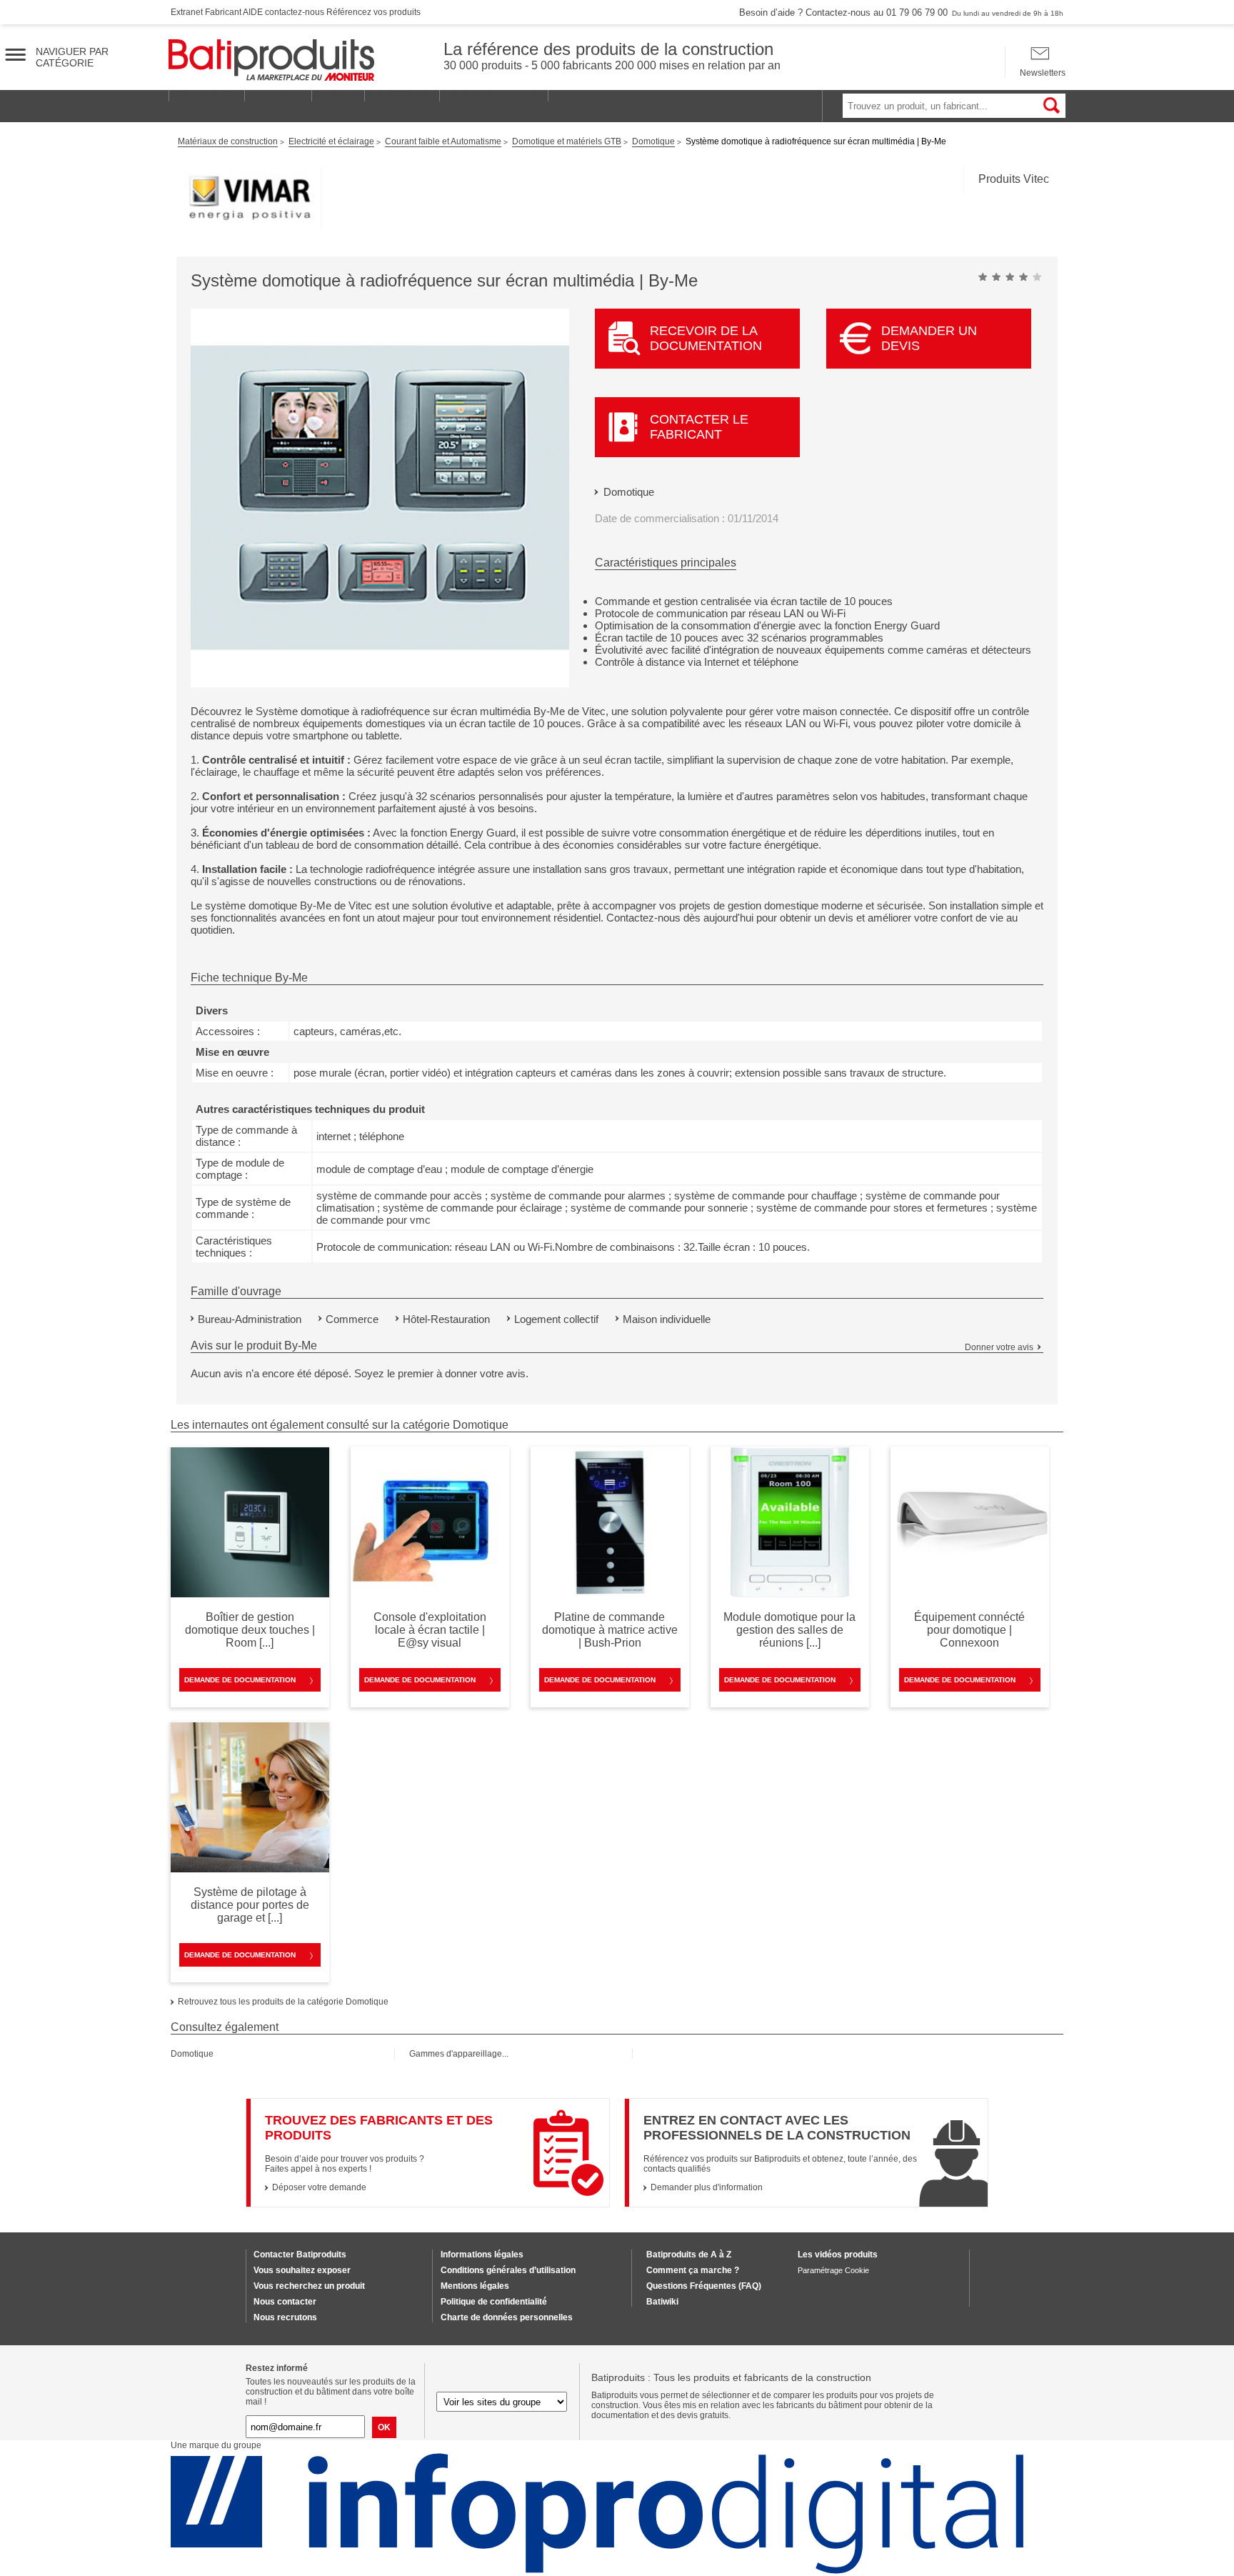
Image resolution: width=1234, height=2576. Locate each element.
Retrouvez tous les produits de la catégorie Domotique (283, 2002)
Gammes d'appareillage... (459, 2054)
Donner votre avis (999, 1347)
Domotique (629, 492)
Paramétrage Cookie (833, 2270)
